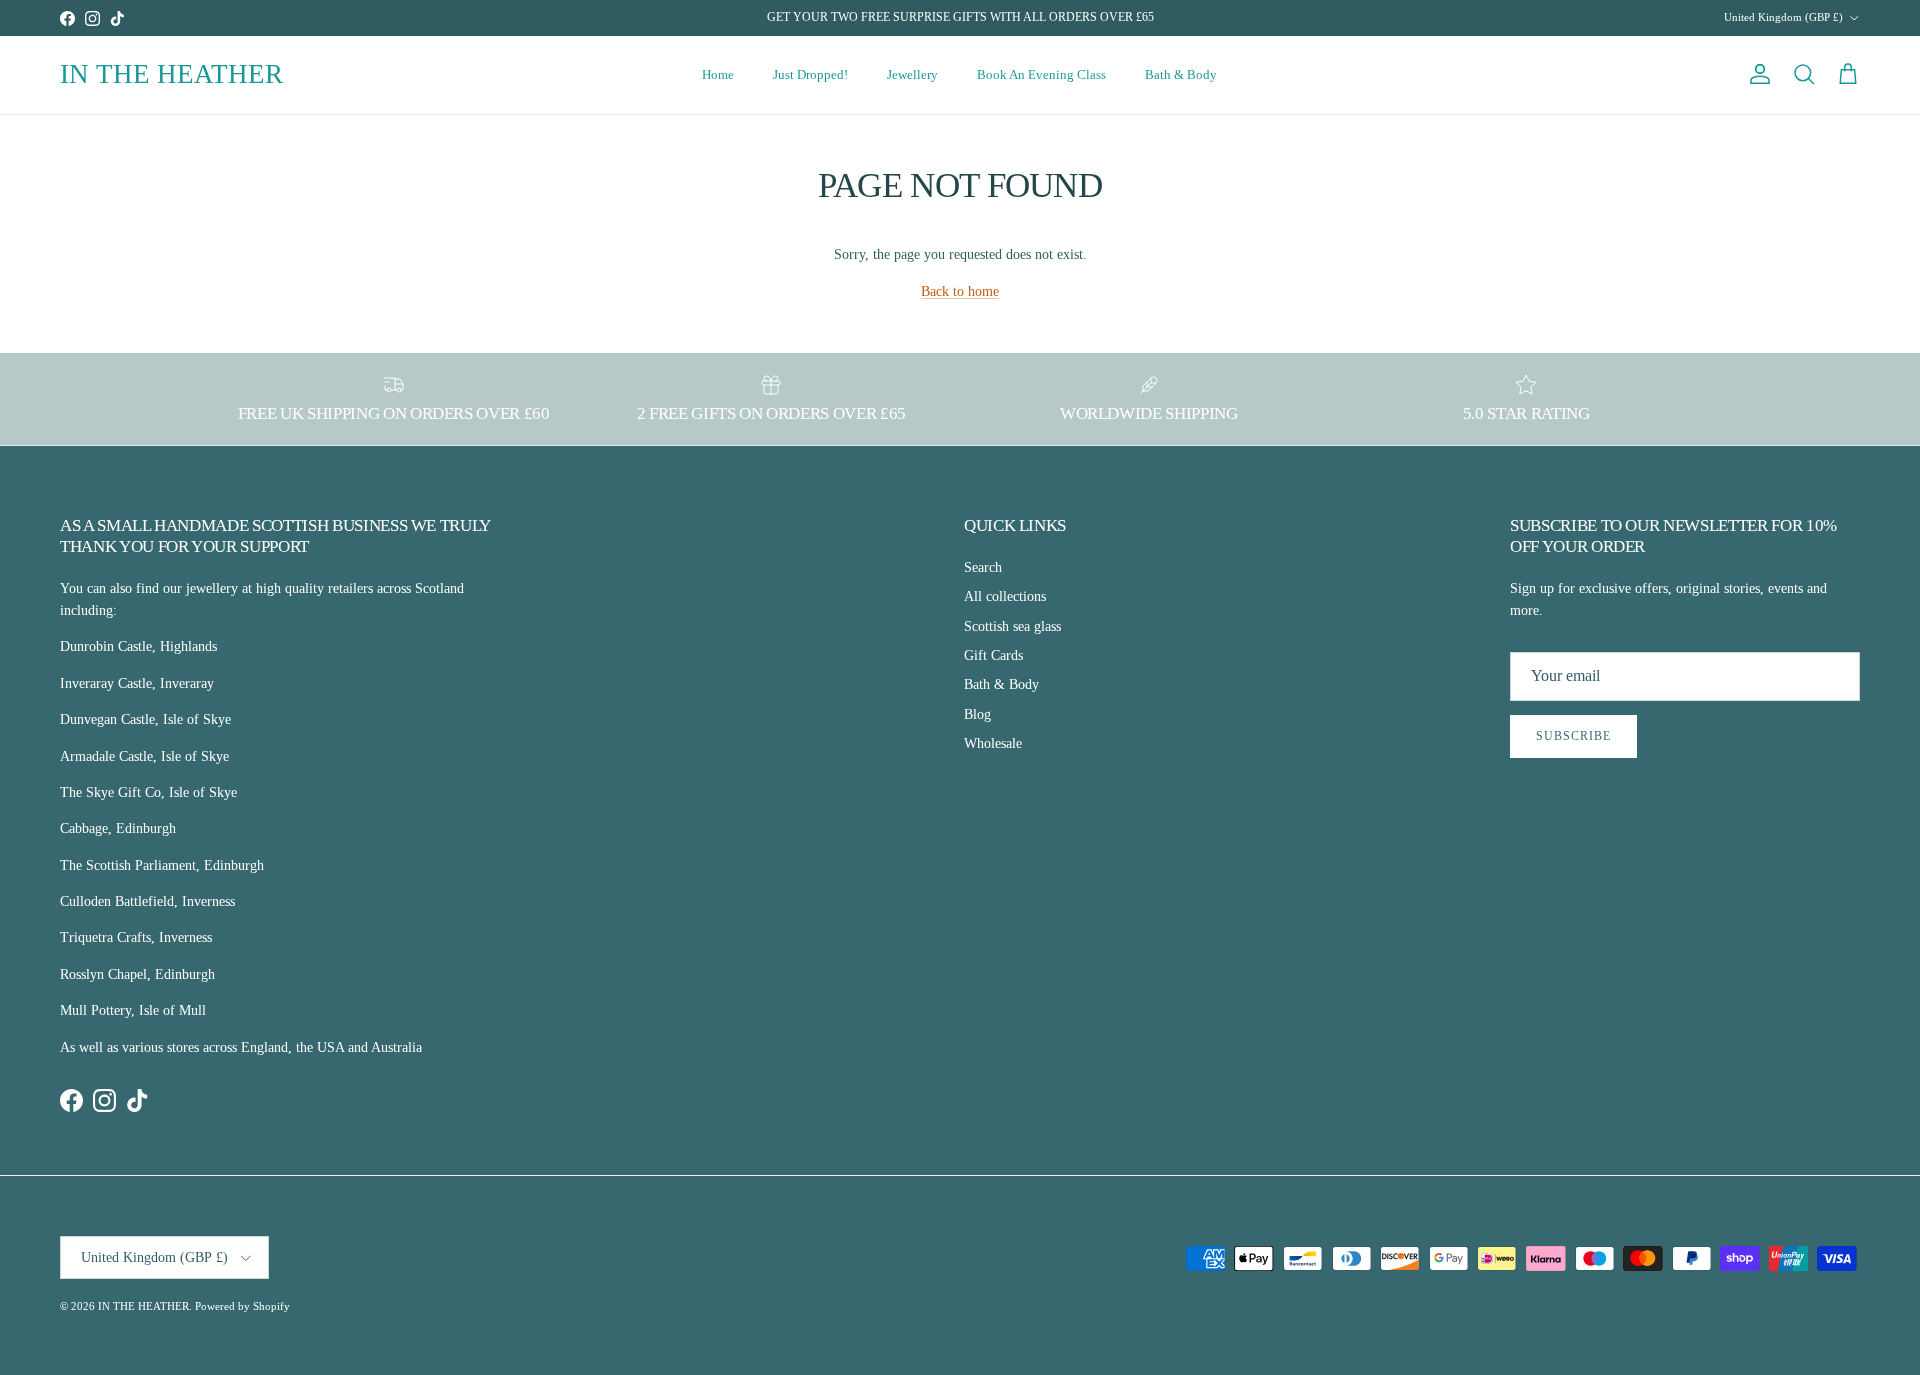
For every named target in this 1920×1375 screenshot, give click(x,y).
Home (718, 74)
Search (983, 567)
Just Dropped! (810, 74)
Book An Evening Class (1041, 74)
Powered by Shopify (242, 1306)
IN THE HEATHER (143, 1306)
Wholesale (993, 743)
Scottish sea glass (1012, 626)
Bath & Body (1181, 74)
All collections (1005, 596)
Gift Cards (993, 655)
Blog (977, 714)
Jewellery (912, 74)
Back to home (960, 291)
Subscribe (1573, 736)
